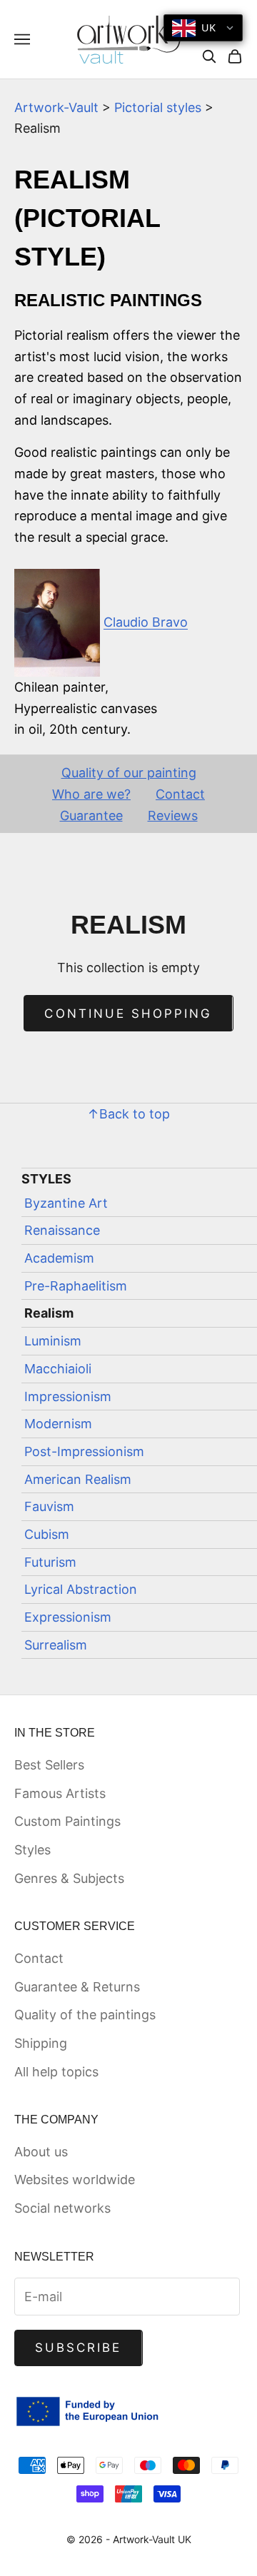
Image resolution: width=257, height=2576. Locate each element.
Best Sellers (49, 1765)
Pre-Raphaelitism (76, 1286)
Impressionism (68, 1396)
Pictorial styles (158, 107)
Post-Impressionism (84, 1451)
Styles (32, 1850)
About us (41, 2152)
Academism (59, 1258)
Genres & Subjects (69, 1878)
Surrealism (56, 1645)
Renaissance (62, 1230)
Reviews (173, 815)
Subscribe (79, 2348)
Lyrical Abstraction (81, 1589)
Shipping (41, 2043)
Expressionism (68, 1617)
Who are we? (91, 794)
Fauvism (49, 1506)
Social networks (62, 2208)
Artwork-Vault (56, 107)
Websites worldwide (75, 2180)
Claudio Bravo (146, 622)
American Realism (78, 1479)
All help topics (56, 2072)
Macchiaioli (58, 1369)
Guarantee (91, 815)
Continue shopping (128, 1014)
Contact (180, 794)
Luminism (53, 1341)
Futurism (50, 1562)
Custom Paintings (67, 1821)
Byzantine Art (66, 1203)
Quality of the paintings (85, 2015)
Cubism (47, 1534)
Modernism (58, 1424)
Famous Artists (60, 1793)
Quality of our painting (129, 773)
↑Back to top (128, 1114)
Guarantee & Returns (77, 1987)
